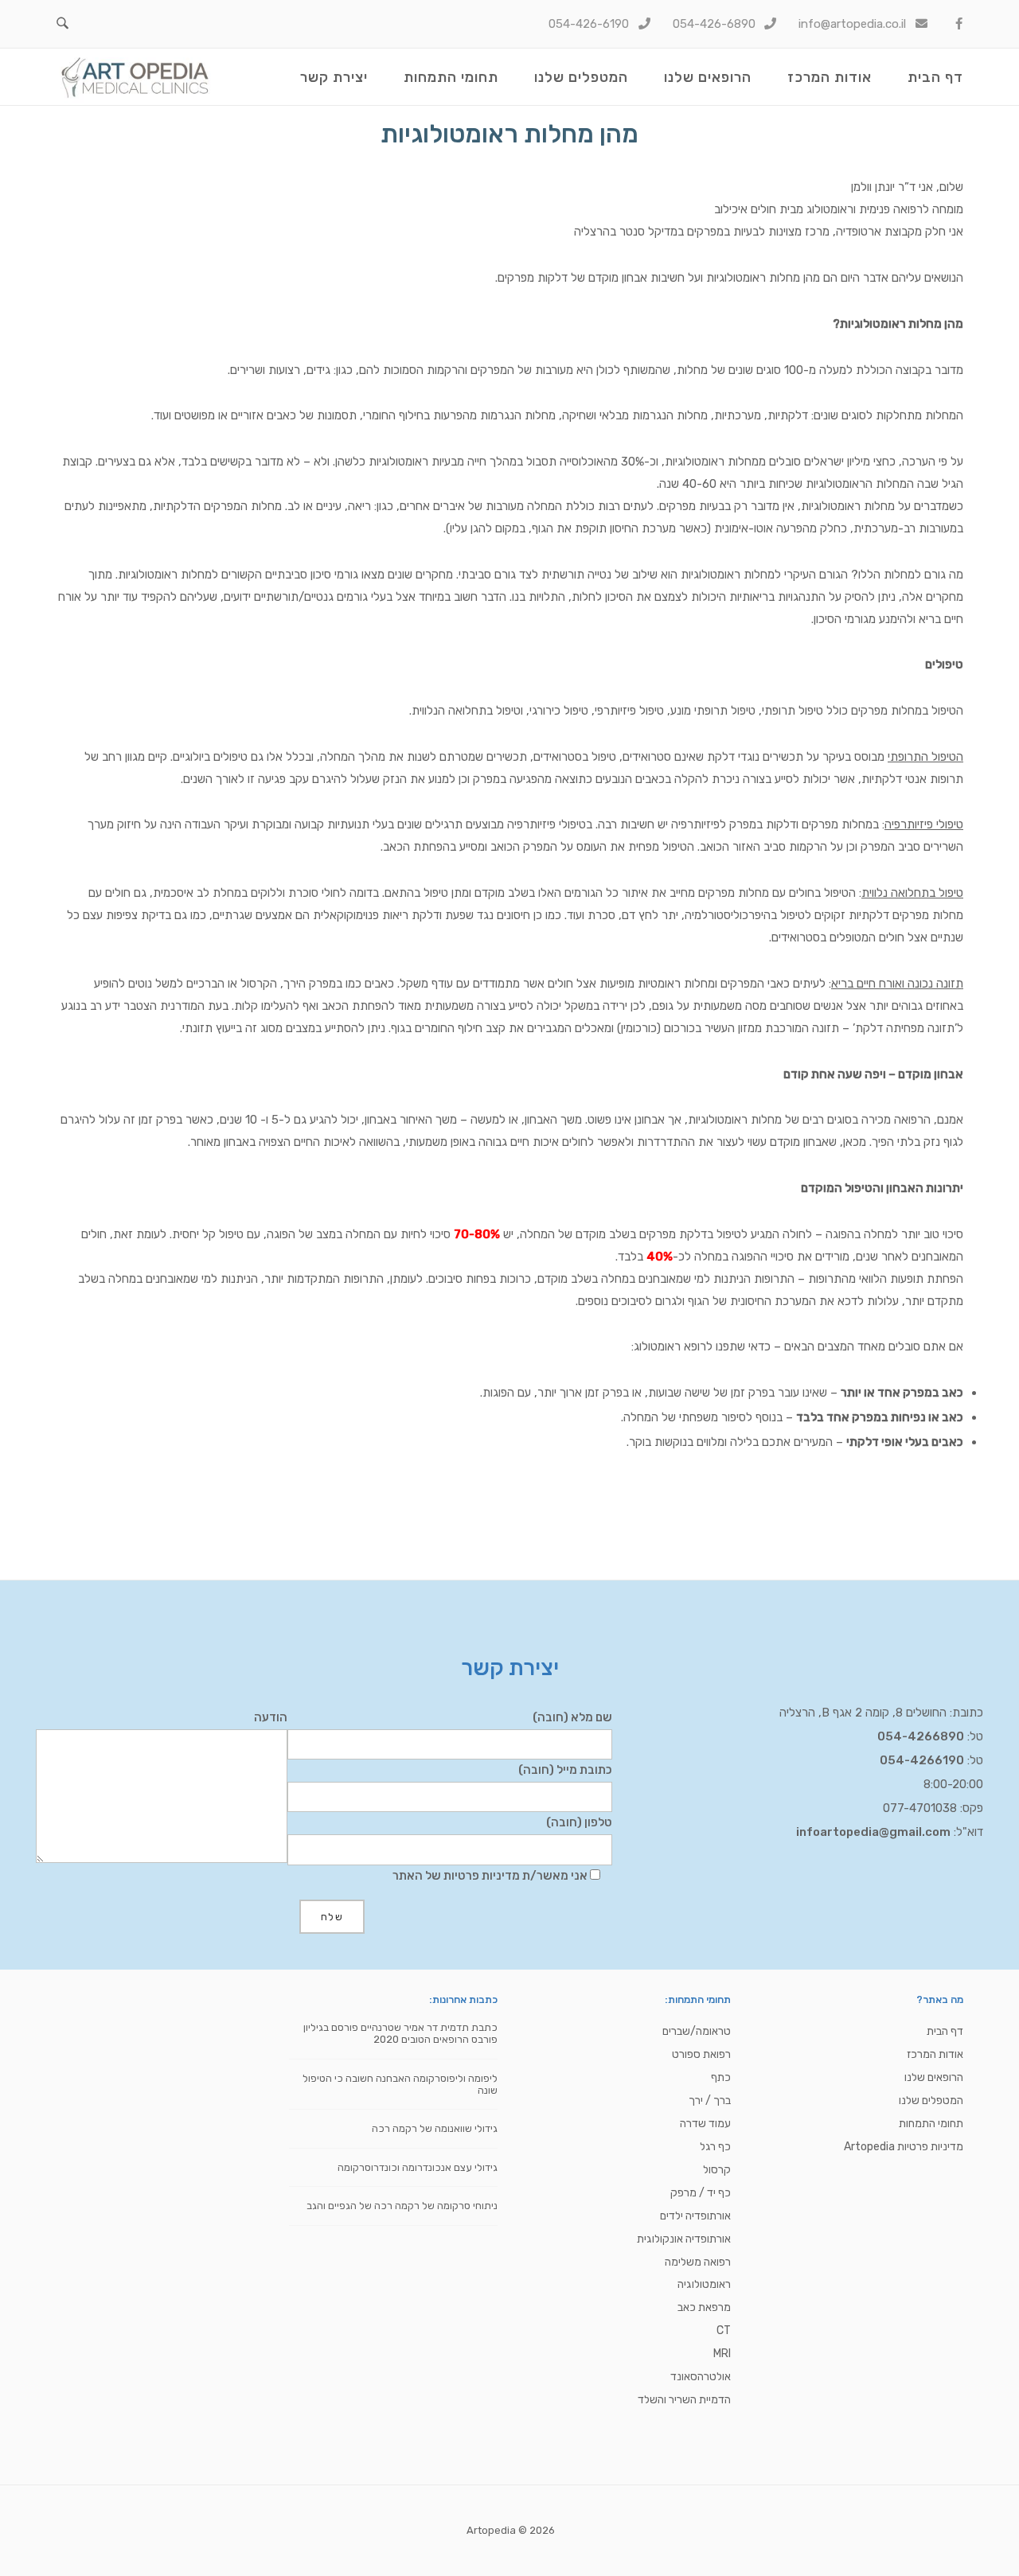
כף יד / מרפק (701, 2193)
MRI (722, 2354)
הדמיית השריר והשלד (684, 2400)
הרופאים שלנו (708, 77)
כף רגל (715, 2147)
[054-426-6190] (591, 24)
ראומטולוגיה (704, 2284)
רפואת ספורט (701, 2054)
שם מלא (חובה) (572, 1717)
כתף (721, 2077)
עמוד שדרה (705, 2124)
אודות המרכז (830, 77)
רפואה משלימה (698, 2262)
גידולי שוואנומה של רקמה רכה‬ (435, 2128)
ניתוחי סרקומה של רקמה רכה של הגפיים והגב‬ (402, 2206)
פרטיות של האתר (436, 1876)
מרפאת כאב (704, 2307)
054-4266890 (921, 1736)
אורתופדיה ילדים (695, 2216)
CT (724, 2330)
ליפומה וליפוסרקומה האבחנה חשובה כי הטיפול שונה (400, 2084)
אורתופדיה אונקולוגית (684, 2239)
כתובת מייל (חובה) (565, 1770)
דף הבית (935, 77)
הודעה (271, 1717)
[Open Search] (62, 24)
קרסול (717, 2170)
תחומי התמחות (451, 77)
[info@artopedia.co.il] (854, 24)
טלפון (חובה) (579, 1822)
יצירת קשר (334, 77)
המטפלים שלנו (581, 77)
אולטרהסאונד (701, 2377)
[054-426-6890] (715, 24)
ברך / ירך (710, 2101)
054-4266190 (922, 1760)
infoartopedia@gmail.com (873, 1832)
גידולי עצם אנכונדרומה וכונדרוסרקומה (418, 2167)
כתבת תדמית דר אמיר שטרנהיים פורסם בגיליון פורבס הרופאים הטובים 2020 (400, 2033)
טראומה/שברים (697, 2031)
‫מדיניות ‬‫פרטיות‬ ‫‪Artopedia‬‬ (904, 2147)
